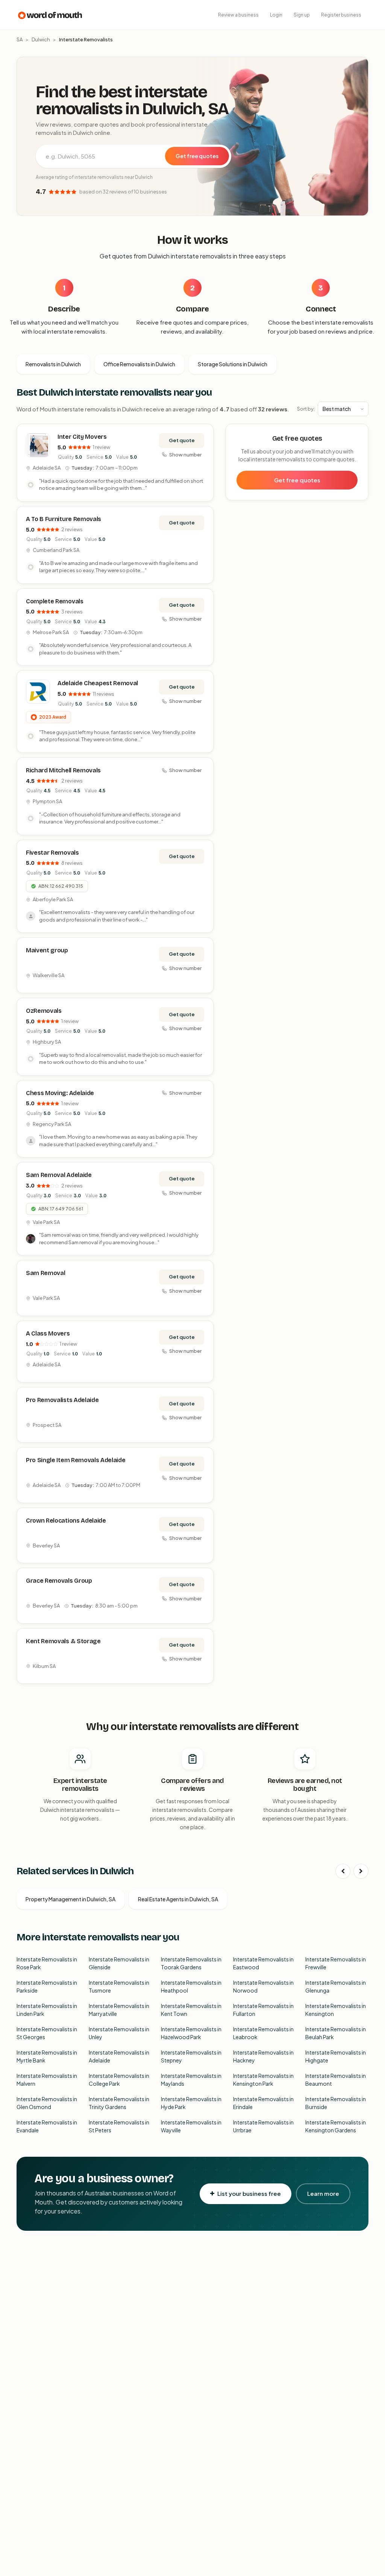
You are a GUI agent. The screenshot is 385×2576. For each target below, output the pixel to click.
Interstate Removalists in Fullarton (263, 2010)
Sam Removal (45, 1273)
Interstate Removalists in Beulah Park (336, 2033)
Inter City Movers (82, 437)
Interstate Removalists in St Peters (119, 2126)
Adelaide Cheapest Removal (98, 683)
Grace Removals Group (59, 1581)
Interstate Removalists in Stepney (191, 2056)
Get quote (182, 440)
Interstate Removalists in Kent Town (191, 2010)
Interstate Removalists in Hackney (263, 2056)
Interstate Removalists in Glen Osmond (47, 2103)
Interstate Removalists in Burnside (336, 2103)
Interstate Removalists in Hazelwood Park (191, 2033)
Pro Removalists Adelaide (62, 1400)
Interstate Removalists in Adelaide (119, 2056)
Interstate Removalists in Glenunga (336, 1986)
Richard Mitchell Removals (63, 770)
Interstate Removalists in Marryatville (119, 2010)
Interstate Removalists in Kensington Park (263, 2080)
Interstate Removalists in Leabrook (263, 2033)
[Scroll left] (343, 1871)
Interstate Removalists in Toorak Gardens (191, 1963)
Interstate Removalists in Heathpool (191, 1986)
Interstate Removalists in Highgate (336, 2056)
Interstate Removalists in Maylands (191, 2080)
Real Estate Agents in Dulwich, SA (178, 1899)
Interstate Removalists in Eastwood (263, 1963)
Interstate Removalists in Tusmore (119, 1986)
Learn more (323, 2193)
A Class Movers (48, 1333)
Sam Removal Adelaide (59, 1175)
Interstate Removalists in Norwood (263, 1986)
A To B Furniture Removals (64, 519)
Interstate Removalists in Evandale (47, 2126)
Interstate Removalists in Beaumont (336, 2080)
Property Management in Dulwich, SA (70, 1899)
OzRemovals (44, 1011)
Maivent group (47, 950)
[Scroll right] (361, 1871)
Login (276, 15)
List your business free (249, 2193)
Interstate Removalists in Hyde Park (191, 2103)
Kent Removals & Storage (63, 1641)
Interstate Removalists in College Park (119, 2080)
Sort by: (306, 409)
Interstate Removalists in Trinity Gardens (119, 2103)
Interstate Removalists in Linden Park (47, 2010)
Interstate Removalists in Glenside (119, 1963)
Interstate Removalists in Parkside (47, 1986)
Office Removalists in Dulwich (139, 364)
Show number (185, 455)
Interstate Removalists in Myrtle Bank (47, 2056)
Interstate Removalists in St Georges (47, 2033)
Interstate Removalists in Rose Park (47, 1963)
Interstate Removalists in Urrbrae (263, 2126)
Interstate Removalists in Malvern (47, 2080)
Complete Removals (55, 601)
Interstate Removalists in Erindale (263, 2103)
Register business (341, 15)
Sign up (302, 15)
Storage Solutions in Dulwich (233, 364)
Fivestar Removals (52, 853)
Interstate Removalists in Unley (119, 2033)
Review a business (238, 15)
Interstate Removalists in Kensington (336, 2010)
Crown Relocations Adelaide (66, 1521)
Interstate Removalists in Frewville (336, 1963)
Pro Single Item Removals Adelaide (76, 1460)
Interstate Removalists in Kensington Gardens (336, 2126)
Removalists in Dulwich (53, 364)
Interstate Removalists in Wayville (191, 2126)
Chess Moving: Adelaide (60, 1093)
